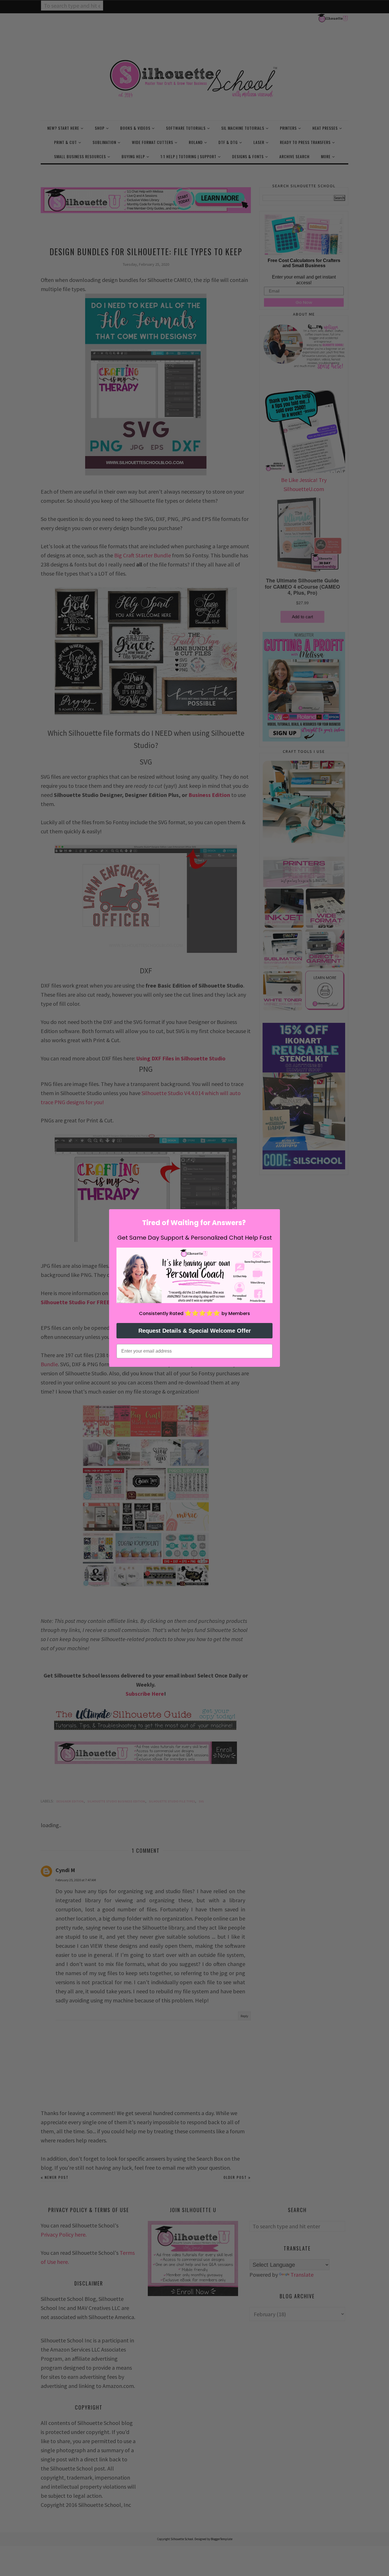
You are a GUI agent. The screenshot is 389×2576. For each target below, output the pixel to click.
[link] (195, 1275)
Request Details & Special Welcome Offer (195, 1331)
